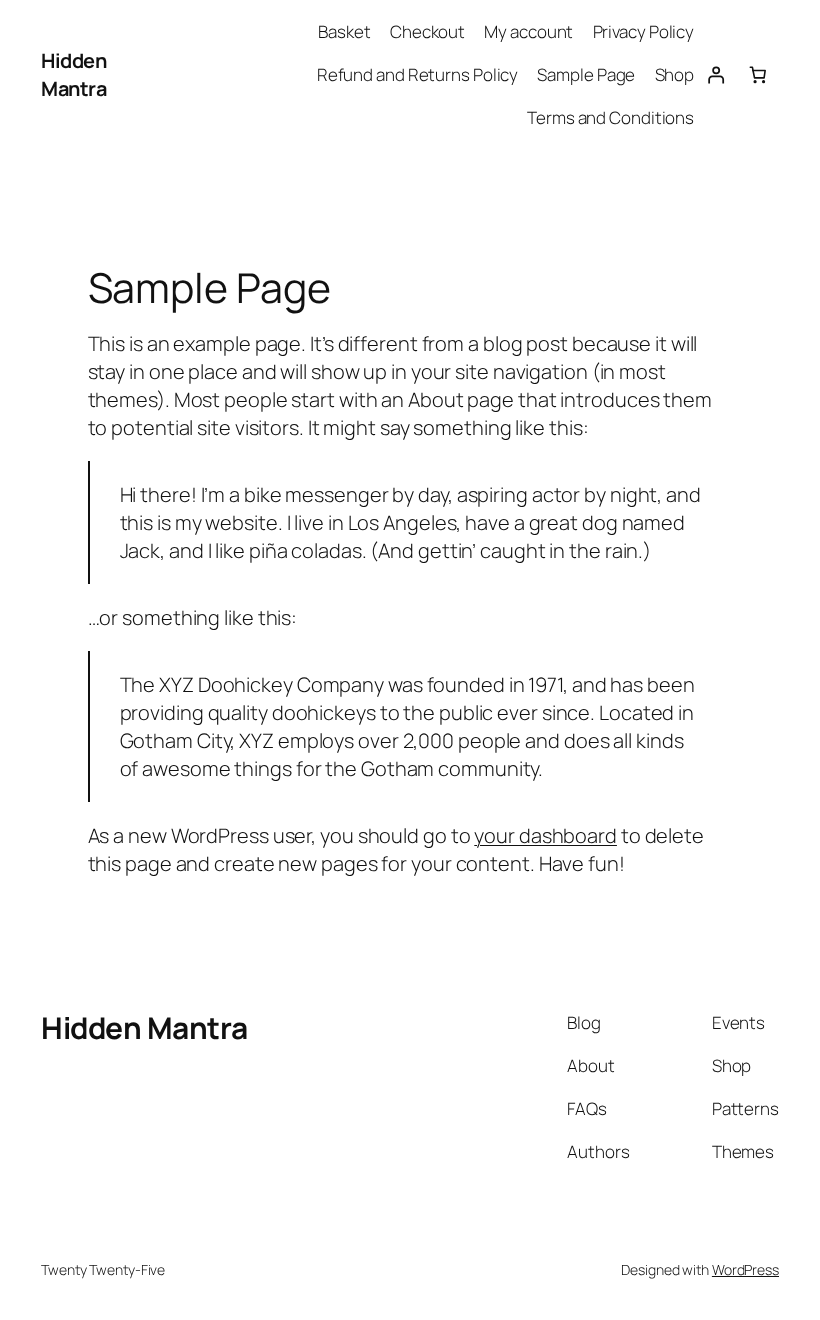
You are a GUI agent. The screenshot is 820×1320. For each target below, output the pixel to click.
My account (528, 31)
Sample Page (586, 74)
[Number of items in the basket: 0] (758, 75)
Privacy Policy (644, 31)
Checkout (427, 31)
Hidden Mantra (73, 74)
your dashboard (545, 835)
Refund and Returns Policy (418, 74)
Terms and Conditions (610, 117)
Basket (344, 31)
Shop (675, 74)
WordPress (745, 1269)
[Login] (715, 75)
